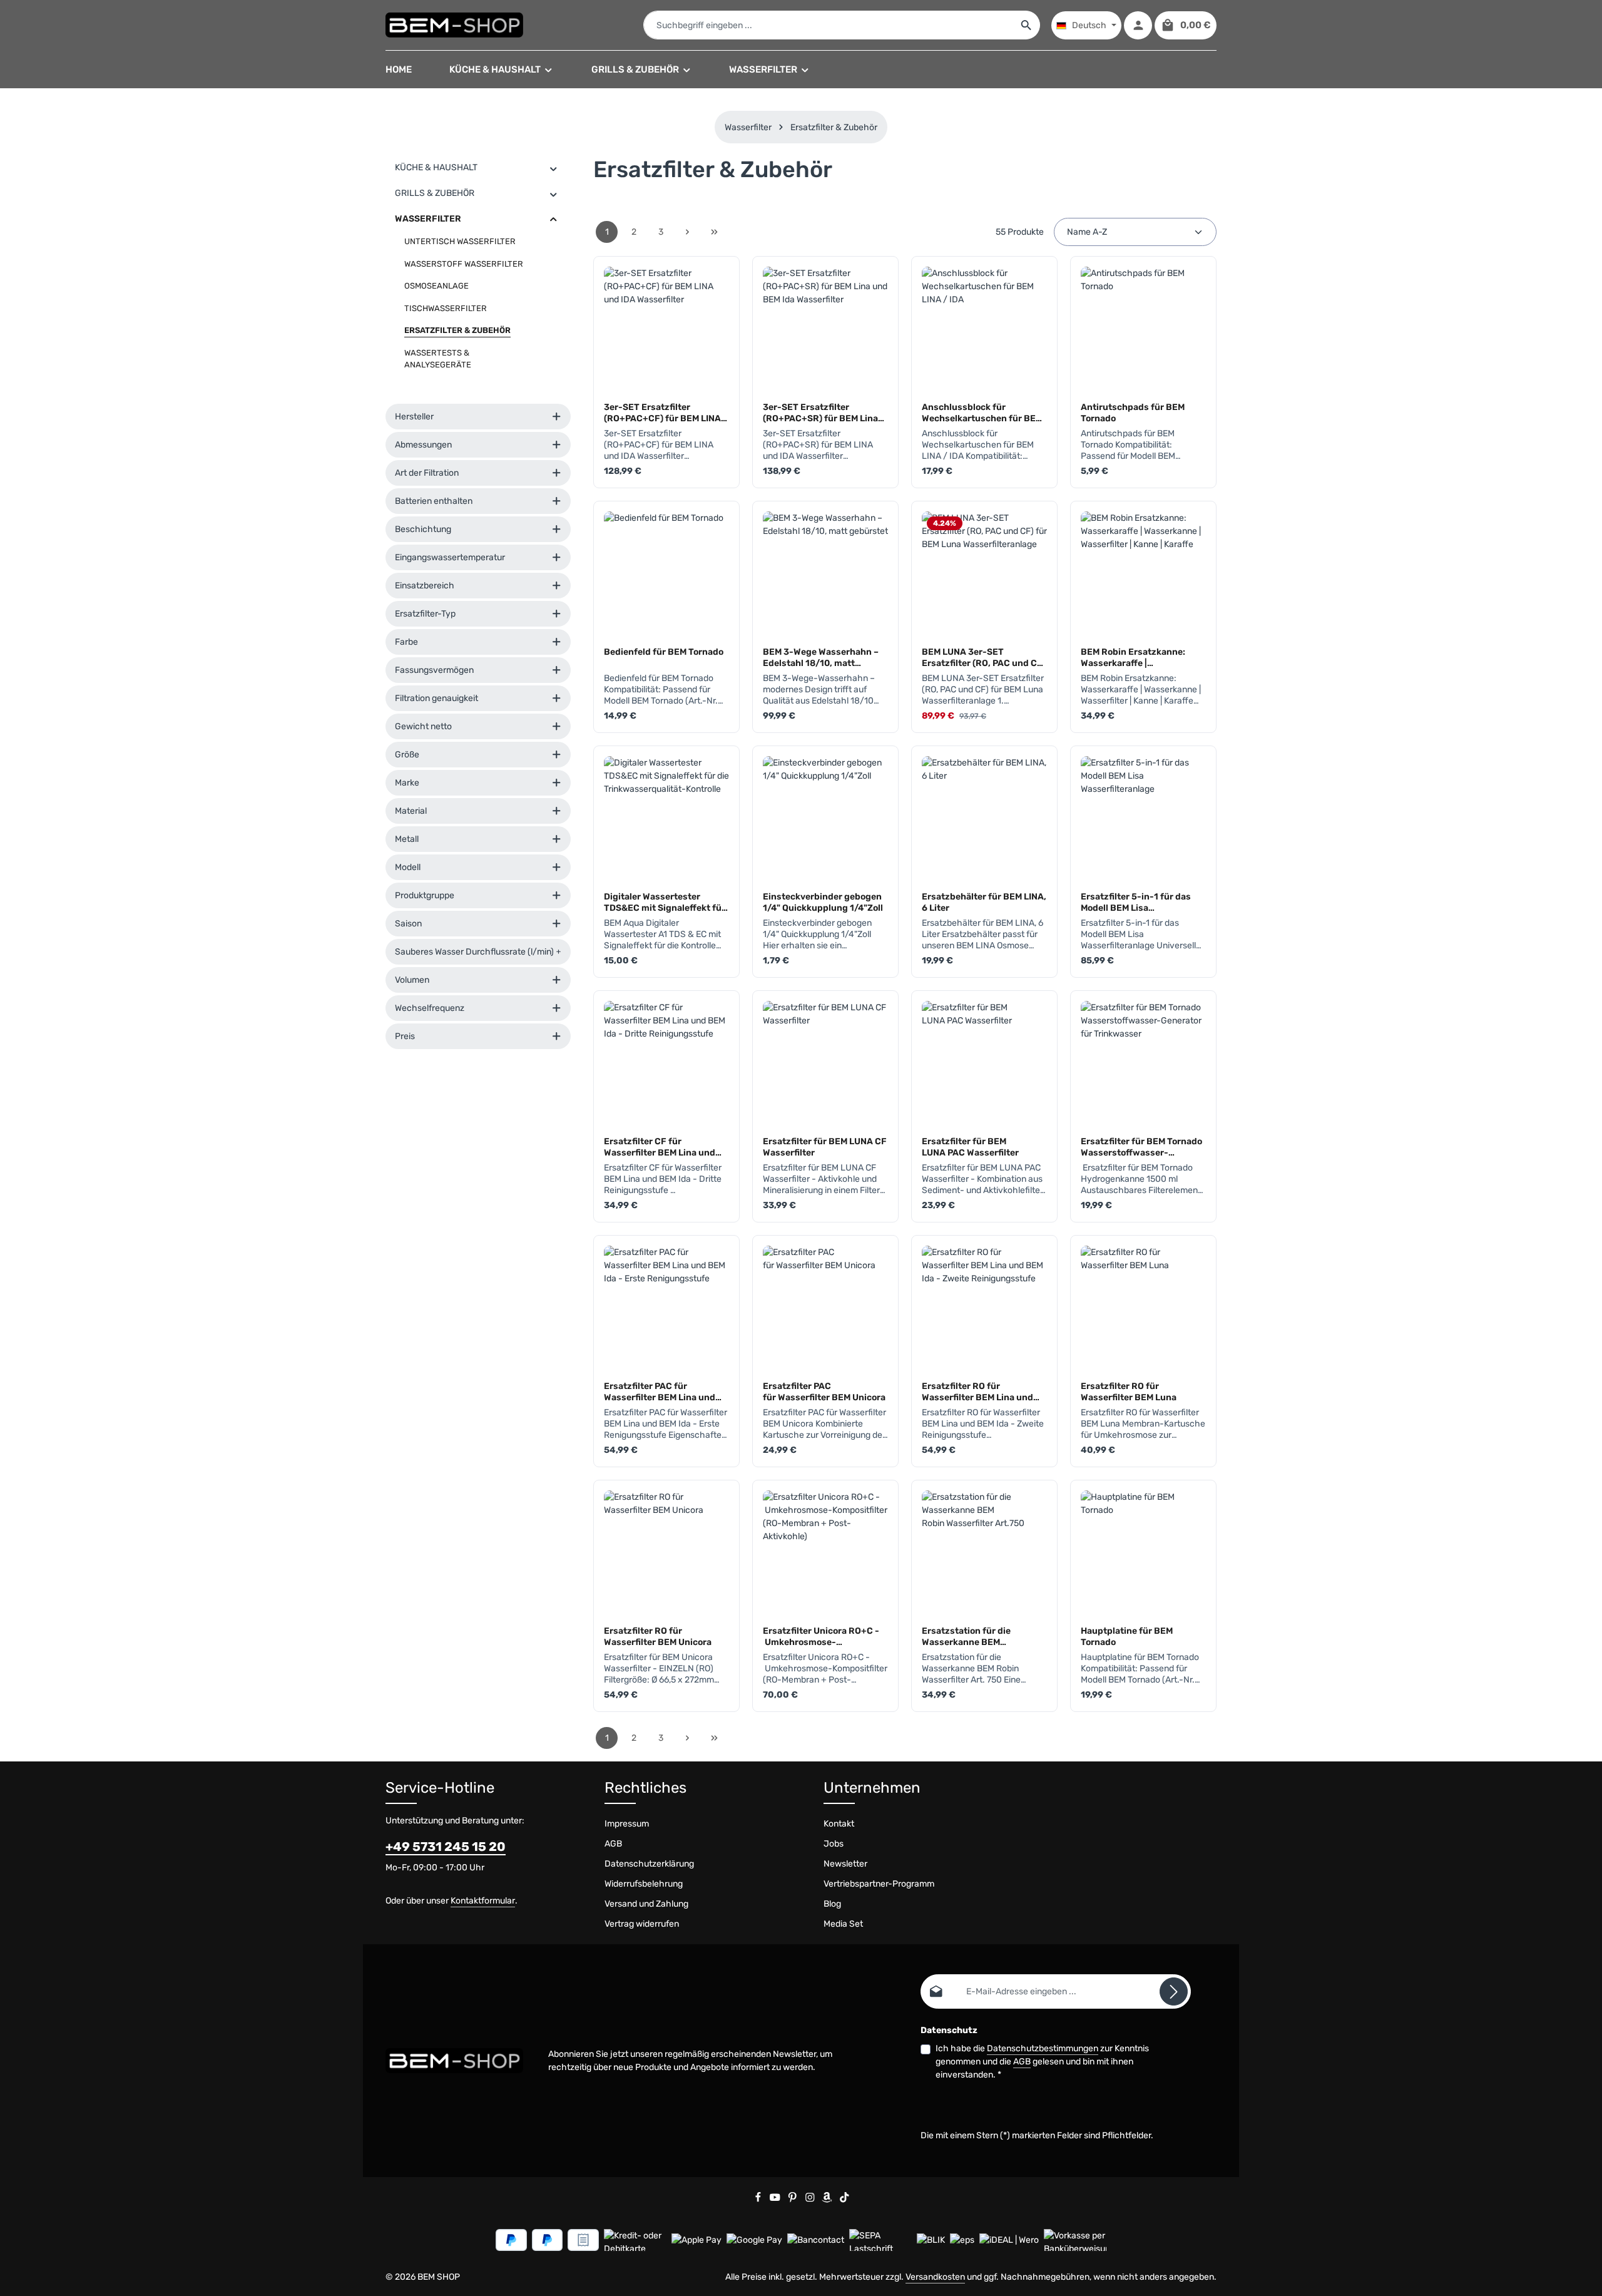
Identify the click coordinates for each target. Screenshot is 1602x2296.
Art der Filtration (427, 473)
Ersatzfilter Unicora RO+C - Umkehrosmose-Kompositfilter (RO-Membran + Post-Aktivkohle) (824, 1636)
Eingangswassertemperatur (450, 557)
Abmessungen (423, 445)
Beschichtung (423, 529)
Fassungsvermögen (434, 670)
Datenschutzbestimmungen (1043, 2048)
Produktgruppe (425, 895)
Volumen (412, 980)
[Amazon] (828, 2200)
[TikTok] (844, 2200)
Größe (407, 755)
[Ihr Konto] (1138, 25)
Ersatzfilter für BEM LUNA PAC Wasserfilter (970, 1147)
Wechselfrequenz (430, 1008)
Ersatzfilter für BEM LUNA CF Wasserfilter (825, 1147)
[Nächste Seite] (687, 232)
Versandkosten (935, 2277)
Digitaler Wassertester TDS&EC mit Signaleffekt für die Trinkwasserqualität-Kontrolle (665, 902)
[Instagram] (811, 2200)
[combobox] (829, 25)
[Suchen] (1027, 25)
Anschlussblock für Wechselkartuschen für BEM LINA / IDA (982, 413)
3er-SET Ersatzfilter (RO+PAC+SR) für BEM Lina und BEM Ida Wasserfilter (820, 413)
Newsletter (845, 1864)
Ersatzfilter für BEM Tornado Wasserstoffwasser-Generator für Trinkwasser (1141, 1147)
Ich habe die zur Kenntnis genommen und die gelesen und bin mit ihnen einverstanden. (1042, 2062)
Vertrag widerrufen (642, 1924)
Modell (408, 867)
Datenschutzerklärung (649, 1864)
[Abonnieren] (1174, 1991)
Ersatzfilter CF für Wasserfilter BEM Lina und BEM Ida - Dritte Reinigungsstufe (660, 1147)
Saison (408, 924)
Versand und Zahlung (646, 1904)
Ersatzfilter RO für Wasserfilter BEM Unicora (658, 1636)
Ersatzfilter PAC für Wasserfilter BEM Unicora (824, 1391)
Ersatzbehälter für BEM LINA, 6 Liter (984, 902)
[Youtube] (776, 2200)
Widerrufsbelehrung (644, 1884)
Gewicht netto (423, 726)
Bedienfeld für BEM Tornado (664, 652)
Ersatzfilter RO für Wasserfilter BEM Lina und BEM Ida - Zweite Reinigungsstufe (977, 1391)
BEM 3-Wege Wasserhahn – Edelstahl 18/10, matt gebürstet (821, 657)
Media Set (843, 1924)
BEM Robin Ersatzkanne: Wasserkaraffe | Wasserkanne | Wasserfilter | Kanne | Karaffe (1141, 657)
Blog (832, 1904)
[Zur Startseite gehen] (454, 25)
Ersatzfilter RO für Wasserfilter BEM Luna (1129, 1391)
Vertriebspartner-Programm (879, 1884)
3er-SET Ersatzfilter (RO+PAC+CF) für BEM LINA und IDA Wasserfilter (662, 413)
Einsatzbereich (425, 586)
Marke (407, 783)
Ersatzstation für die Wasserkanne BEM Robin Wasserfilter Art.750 (978, 1636)
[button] (554, 168)
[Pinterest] (793, 2200)
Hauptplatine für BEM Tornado (1127, 1636)
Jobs (834, 1844)
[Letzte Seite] (714, 232)
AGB (613, 1844)
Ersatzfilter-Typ (425, 614)
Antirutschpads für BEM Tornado (1133, 413)
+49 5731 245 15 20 (446, 1847)
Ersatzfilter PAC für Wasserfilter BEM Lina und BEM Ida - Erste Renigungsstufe (660, 1391)
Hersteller (414, 417)
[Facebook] (759, 2200)
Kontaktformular (483, 1901)
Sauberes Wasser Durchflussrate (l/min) (474, 952)
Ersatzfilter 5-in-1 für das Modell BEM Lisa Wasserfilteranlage (1136, 902)
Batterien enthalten (434, 501)
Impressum (627, 1824)
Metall (407, 839)
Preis (405, 1036)
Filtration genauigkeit (436, 698)
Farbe (406, 642)
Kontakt (839, 1824)
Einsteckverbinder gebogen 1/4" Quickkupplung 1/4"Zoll (823, 902)
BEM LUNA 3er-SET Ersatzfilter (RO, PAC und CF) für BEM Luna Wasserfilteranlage (984, 657)
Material (411, 811)
